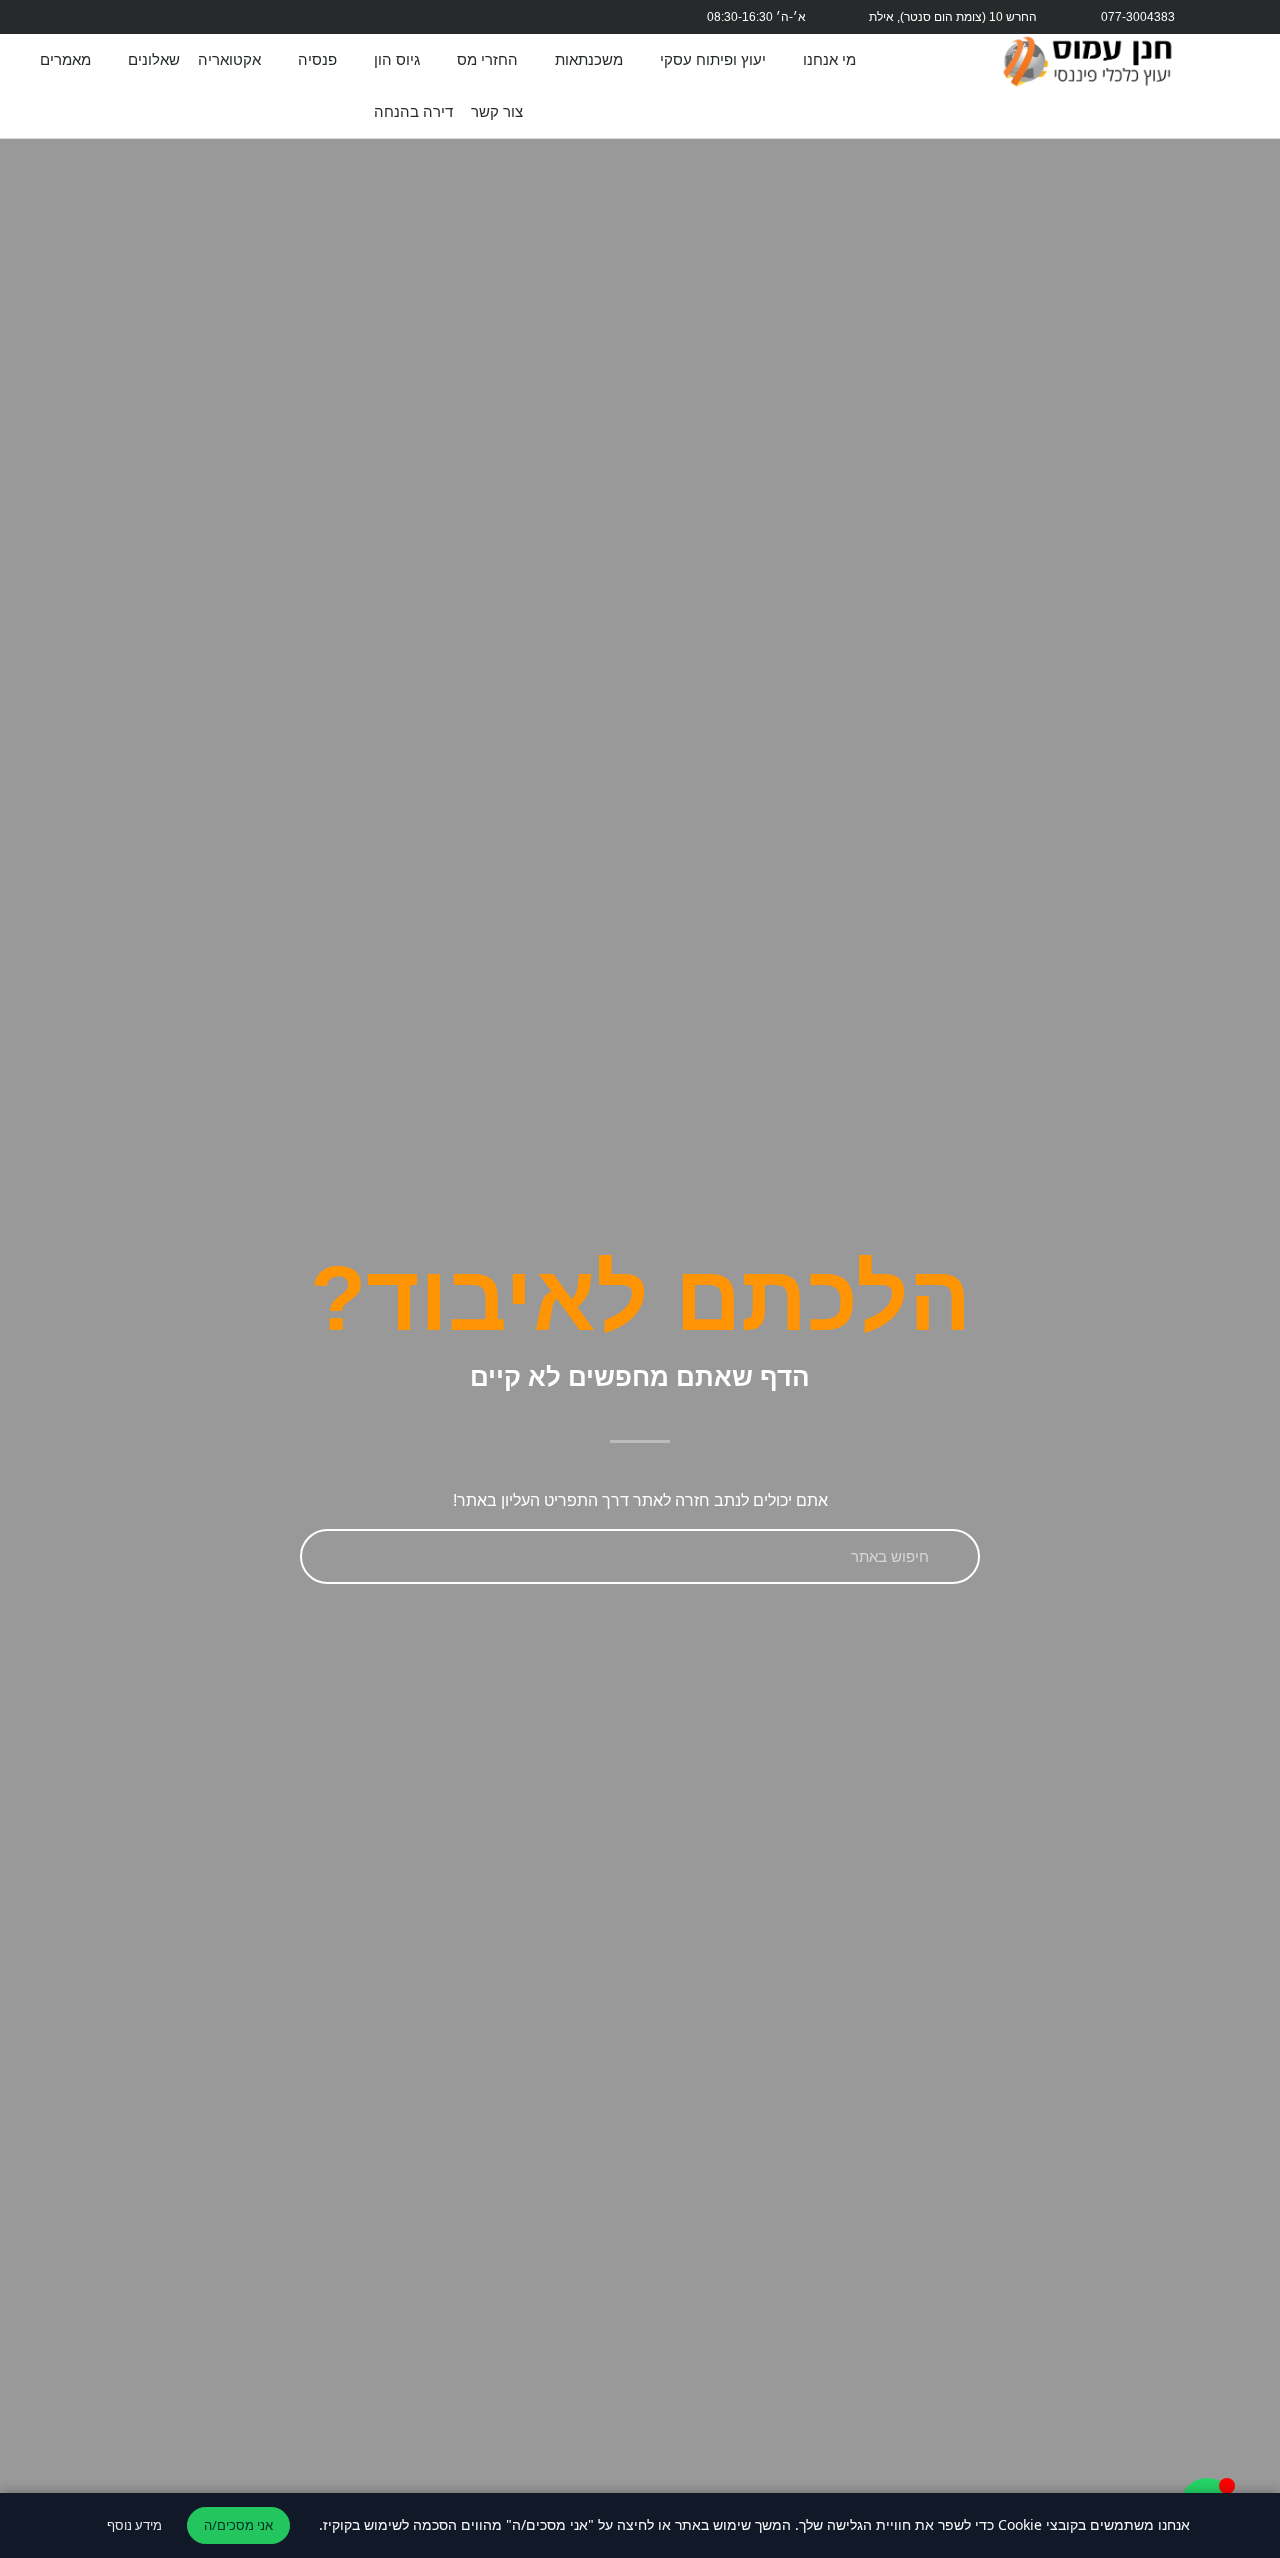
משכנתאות (589, 59)
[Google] (298, 17)
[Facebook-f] (393, 17)
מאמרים (65, 59)
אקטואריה (229, 59)
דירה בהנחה (413, 111)
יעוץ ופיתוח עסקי (713, 59)
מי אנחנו (829, 59)
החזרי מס (487, 59)
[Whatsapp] (251, 17)
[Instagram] (346, 17)
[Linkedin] (203, 17)
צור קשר (497, 111)
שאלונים (154, 59)
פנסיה (317, 59)
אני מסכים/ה (238, 2525)
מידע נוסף (134, 2525)
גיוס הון (397, 59)
